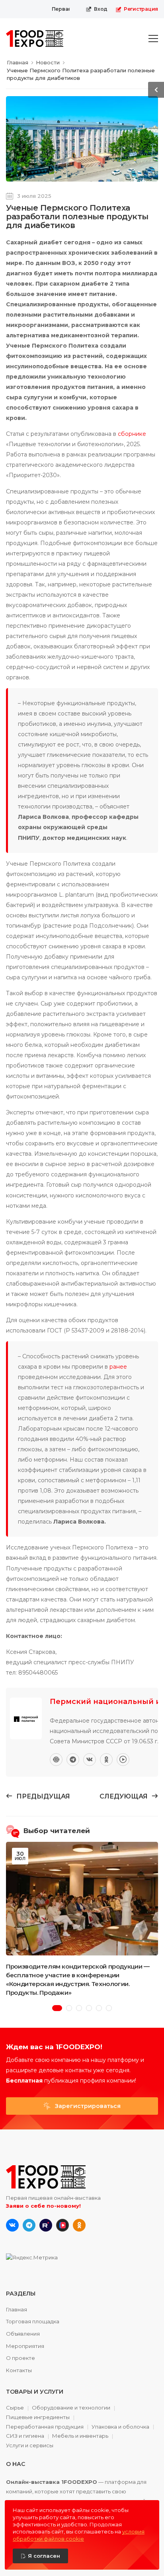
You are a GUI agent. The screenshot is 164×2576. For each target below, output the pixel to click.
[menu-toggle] (153, 39)
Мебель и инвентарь (80, 2436)
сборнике (132, 434)
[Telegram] (73, 1760)
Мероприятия (25, 2346)
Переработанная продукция (45, 2427)
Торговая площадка (33, 2321)
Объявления (23, 2334)
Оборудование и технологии (71, 2408)
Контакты (19, 2370)
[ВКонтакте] (90, 1760)
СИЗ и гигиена (25, 2436)
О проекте (20, 2358)
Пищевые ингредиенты (38, 2417)
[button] (57, 2008)
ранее (118, 1367)
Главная (17, 2309)
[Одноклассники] (106, 1760)
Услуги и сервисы (30, 2445)
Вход (101, 9)
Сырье (15, 2408)
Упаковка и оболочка (120, 2427)
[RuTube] (123, 1760)
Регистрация (141, 9)
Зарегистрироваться (87, 2106)
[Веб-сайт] (56, 1760)
